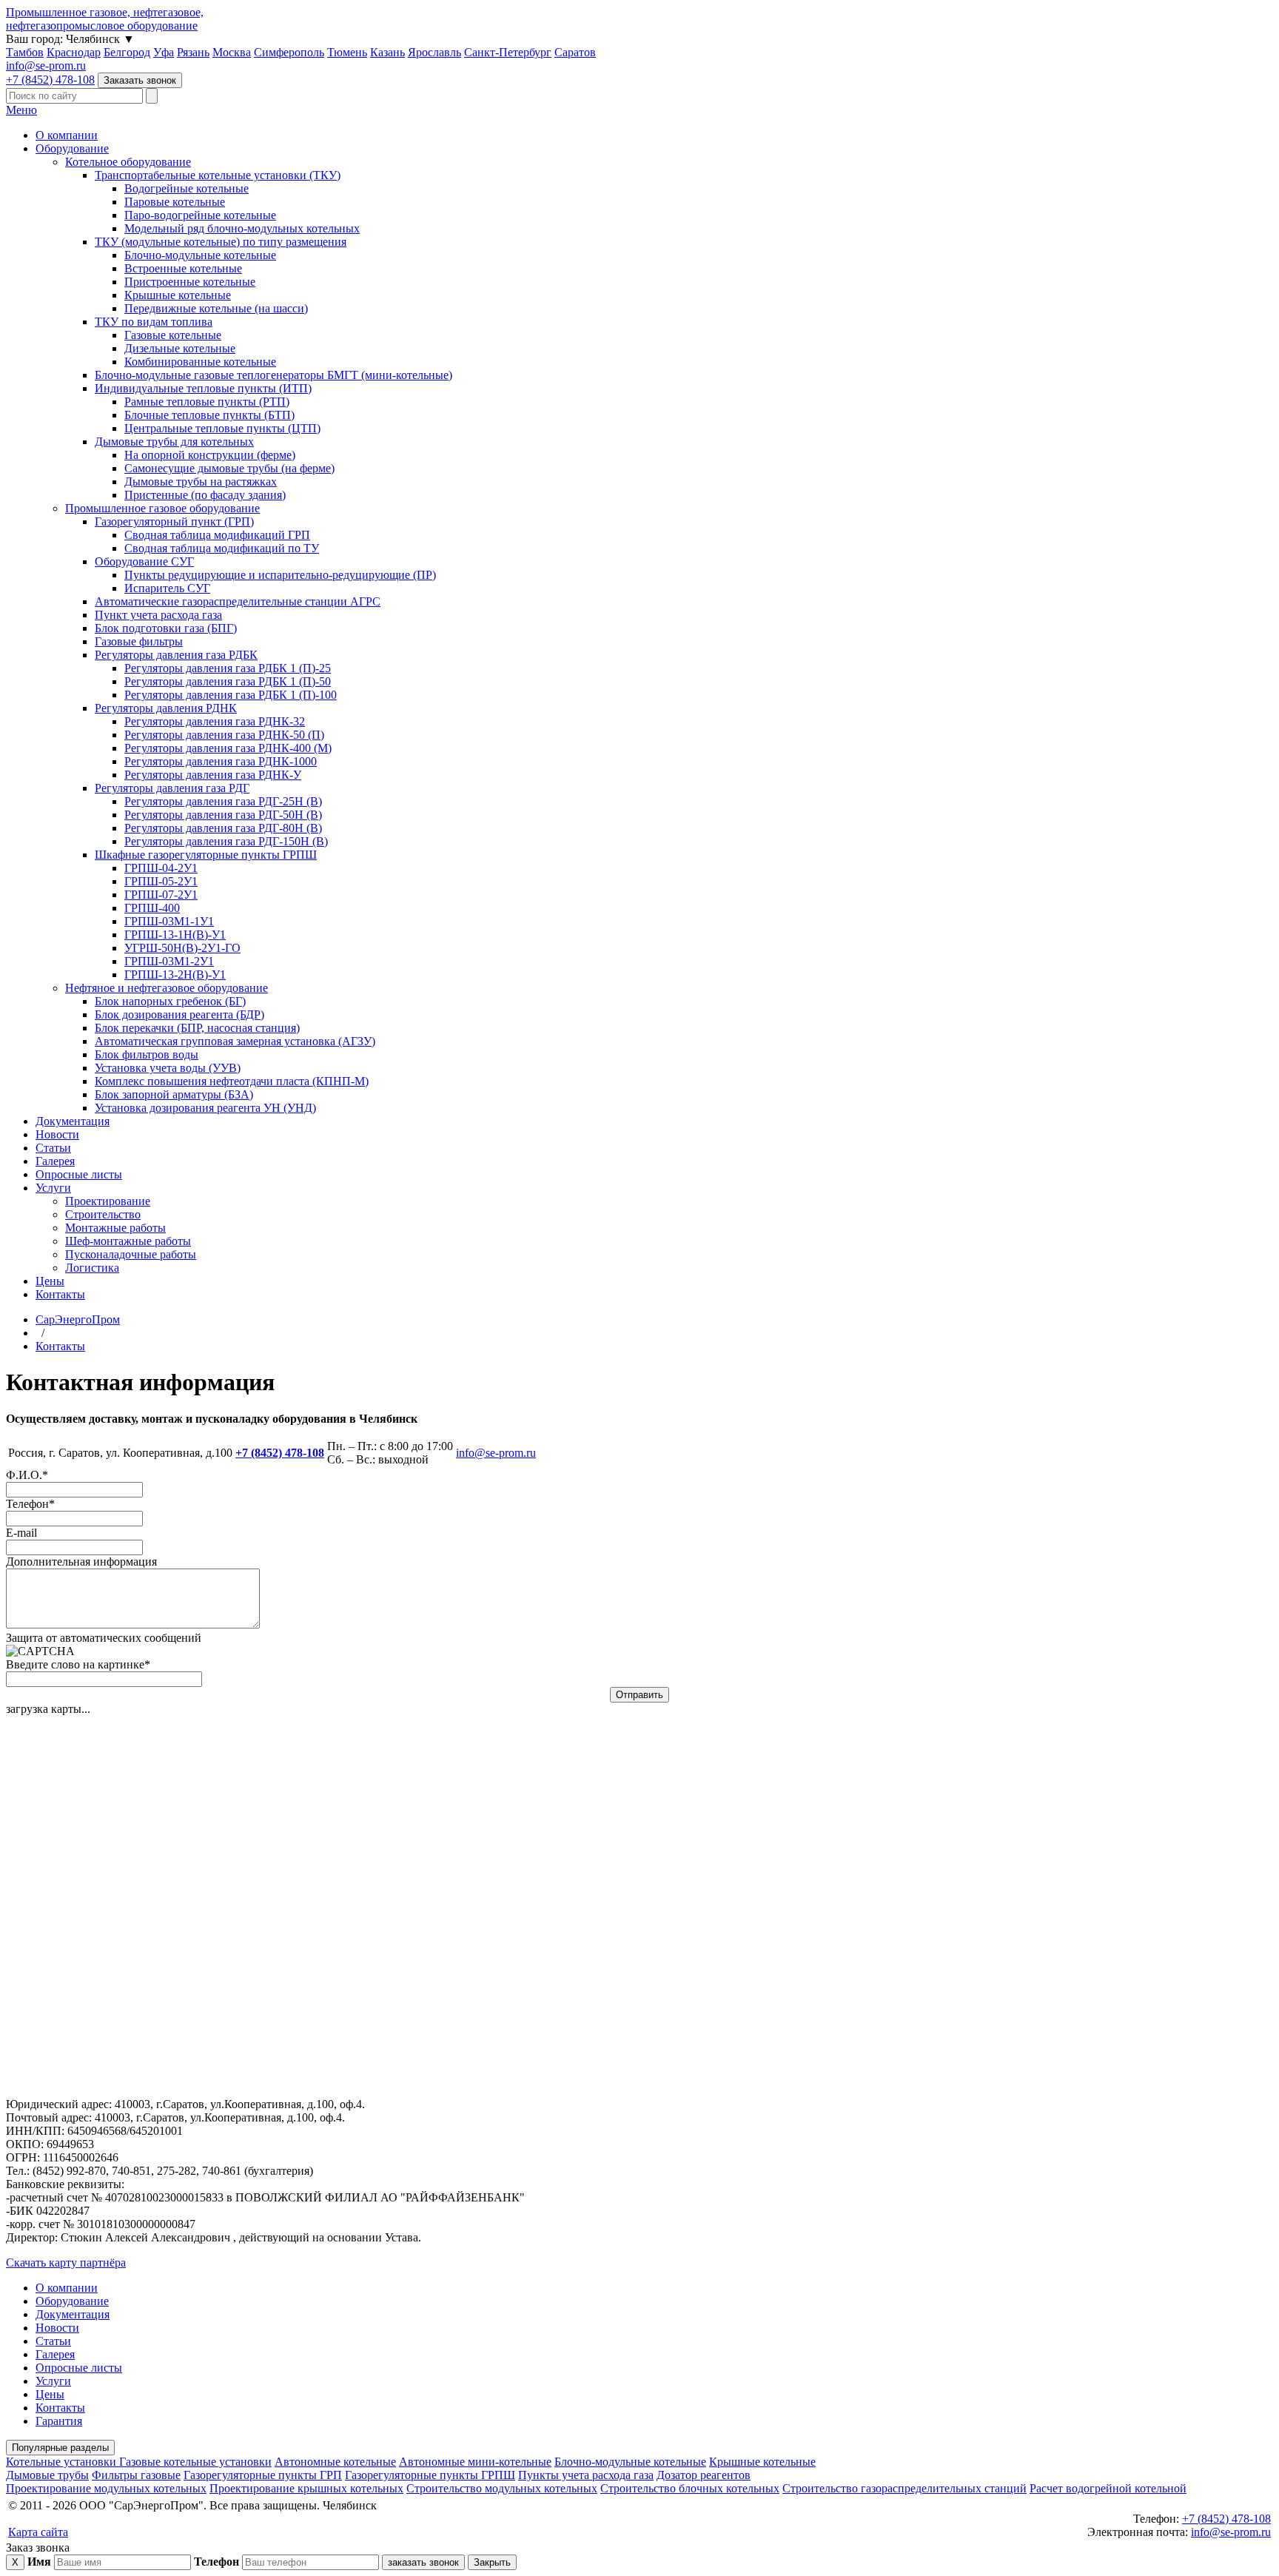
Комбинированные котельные (200, 362)
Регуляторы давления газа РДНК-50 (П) (224, 735)
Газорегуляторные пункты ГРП (263, 2475)
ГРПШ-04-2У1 (161, 868)
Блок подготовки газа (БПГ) (166, 628)
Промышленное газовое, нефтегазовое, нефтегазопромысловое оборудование (105, 19)
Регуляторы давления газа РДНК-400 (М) (228, 748)
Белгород (127, 52)
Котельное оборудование (128, 162)
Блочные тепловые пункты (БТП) (209, 415)
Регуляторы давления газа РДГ (172, 788)
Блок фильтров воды (147, 1054)
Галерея (55, 1161)
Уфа (164, 52)
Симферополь (289, 52)
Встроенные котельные (183, 268)
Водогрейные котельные (187, 188)
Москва (232, 52)
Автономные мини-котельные (475, 2462)
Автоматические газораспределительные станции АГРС (238, 601)
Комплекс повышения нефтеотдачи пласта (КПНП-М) (232, 1081)
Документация (73, 1121)
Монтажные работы (115, 1228)
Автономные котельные (335, 2462)
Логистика (92, 1268)
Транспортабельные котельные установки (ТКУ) (218, 175)
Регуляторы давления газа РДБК (176, 655)
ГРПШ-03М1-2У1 (169, 961)
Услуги (53, 1188)
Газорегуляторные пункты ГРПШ (430, 2475)
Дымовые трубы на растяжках (201, 482)
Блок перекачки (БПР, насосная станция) (197, 1028)
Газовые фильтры (139, 641)
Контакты (60, 1294)
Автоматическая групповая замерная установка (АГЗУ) (235, 1041)
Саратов (575, 52)
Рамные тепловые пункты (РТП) (207, 402)
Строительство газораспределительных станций (904, 2488)
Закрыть (492, 2562)
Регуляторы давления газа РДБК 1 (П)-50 (228, 681)
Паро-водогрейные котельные (200, 215)
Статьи (53, 1148)
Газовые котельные (173, 335)
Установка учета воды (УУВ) (168, 1068)
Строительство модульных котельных (502, 2488)
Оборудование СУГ (144, 561)
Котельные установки (63, 2462)
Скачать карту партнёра (66, 2263)
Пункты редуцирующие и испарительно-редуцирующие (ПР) (280, 575)
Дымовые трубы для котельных (174, 442)
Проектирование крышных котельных (306, 2488)
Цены (50, 1281)
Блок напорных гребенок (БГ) (170, 1001)
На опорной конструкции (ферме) (210, 455)
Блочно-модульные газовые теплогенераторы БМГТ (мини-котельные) (273, 375)
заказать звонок (423, 2562)
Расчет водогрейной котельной (1108, 2488)
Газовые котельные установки (195, 2462)
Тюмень (347, 52)
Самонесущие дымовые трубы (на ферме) (229, 468)
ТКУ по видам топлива (154, 322)
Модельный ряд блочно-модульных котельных (242, 228)
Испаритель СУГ (167, 588)
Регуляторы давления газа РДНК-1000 (221, 761)
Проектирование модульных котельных (106, 2488)
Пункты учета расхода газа (586, 2475)
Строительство (103, 1214)
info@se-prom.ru (46, 66)
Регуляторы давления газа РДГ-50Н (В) (223, 815)
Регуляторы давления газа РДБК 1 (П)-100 (231, 695)
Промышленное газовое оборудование (162, 508)
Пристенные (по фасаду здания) (205, 495)
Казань (387, 52)
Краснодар (74, 52)
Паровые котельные (175, 202)
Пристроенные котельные (190, 282)
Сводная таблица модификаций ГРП (217, 535)
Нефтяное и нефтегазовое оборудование (167, 988)
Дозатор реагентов (704, 2475)
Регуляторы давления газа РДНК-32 (215, 721)
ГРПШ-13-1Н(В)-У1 (175, 935)
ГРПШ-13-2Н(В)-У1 (175, 975)
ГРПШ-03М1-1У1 (169, 921)
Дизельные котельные (180, 348)
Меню (21, 110)
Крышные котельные (178, 295)
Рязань (193, 52)
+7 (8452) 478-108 (50, 80)
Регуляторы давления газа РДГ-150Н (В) (226, 841)
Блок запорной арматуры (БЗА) (174, 1094)
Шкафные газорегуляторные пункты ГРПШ (206, 855)
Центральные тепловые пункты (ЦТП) (222, 428)
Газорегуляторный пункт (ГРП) (174, 521)
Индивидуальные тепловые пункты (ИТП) (203, 388)
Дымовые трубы (47, 2475)
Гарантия (59, 2421)
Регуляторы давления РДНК (166, 708)
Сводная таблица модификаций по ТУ (222, 548)
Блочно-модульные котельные (200, 255)
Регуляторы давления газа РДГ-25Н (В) (223, 801)
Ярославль (434, 52)
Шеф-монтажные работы (128, 1241)
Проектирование (108, 1201)
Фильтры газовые (136, 2475)
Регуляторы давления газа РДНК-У (213, 775)
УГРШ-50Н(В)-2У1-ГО (182, 948)
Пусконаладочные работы (131, 1254)
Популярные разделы (60, 2448)
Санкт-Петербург (508, 52)
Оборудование (72, 148)
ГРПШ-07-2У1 (161, 895)
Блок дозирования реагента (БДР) (179, 1014)
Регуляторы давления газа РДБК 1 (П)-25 (228, 668)
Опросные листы (79, 1174)
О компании (67, 135)
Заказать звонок (140, 80)
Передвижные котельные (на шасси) (216, 308)
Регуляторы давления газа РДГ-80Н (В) (223, 828)
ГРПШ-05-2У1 (161, 881)
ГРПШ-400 (152, 908)
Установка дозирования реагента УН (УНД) (205, 1108)
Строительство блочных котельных (690, 2488)
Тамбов (25, 52)
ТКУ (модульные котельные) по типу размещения (221, 242)
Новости (57, 1134)
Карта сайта (38, 2532)
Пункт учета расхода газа (158, 615)
